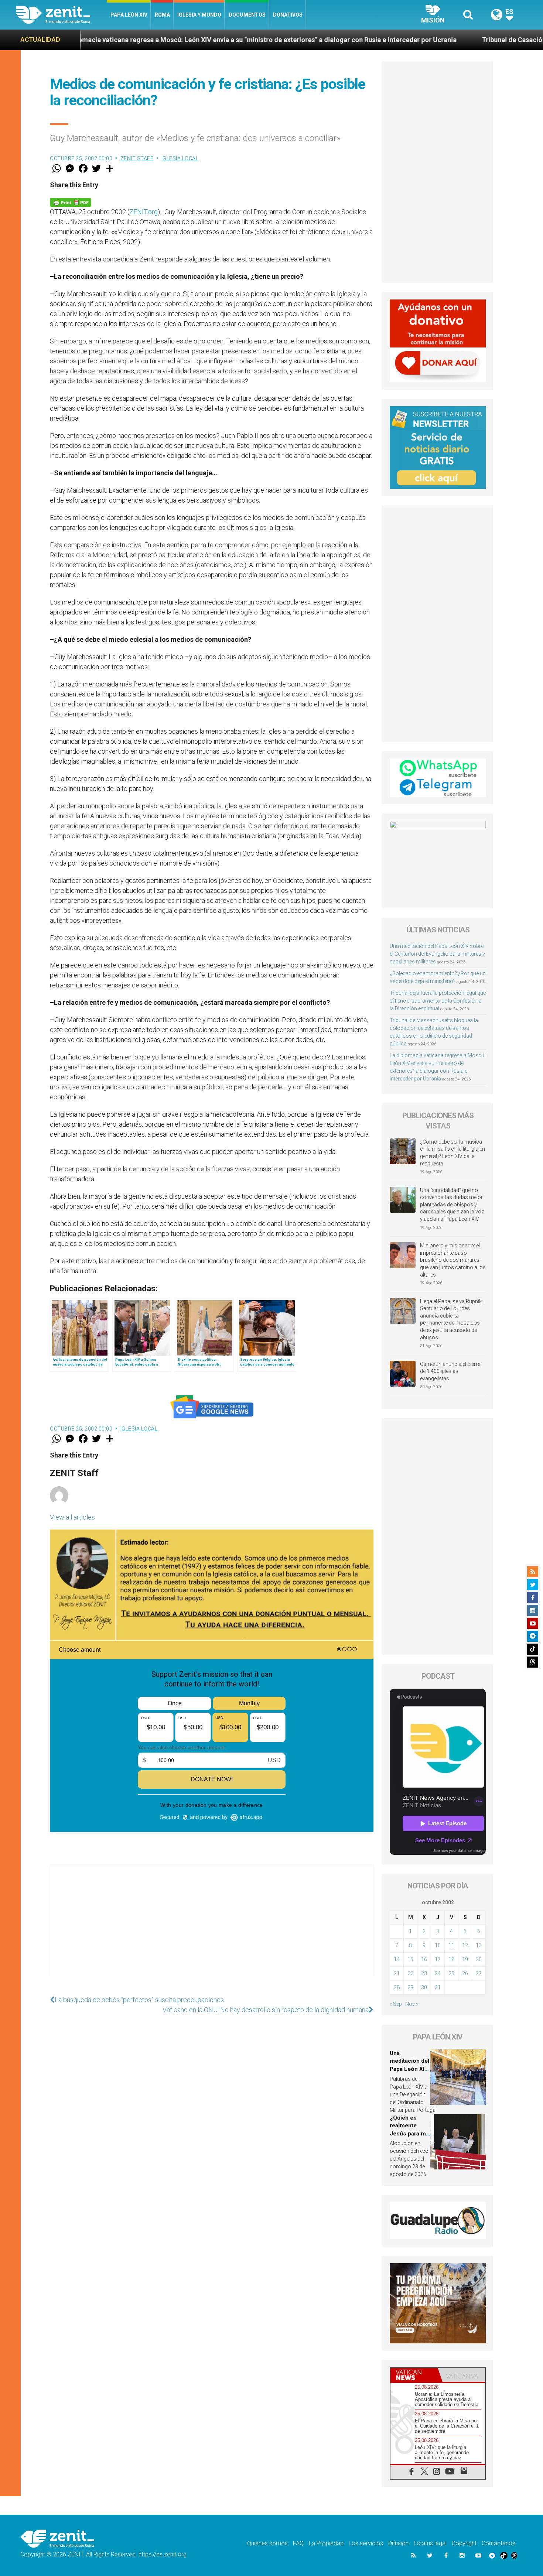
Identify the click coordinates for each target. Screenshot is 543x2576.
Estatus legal (430, 2543)
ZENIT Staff (137, 158)
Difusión (398, 2543)
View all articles (72, 1517)
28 (397, 1987)
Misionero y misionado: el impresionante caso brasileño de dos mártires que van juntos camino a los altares (453, 1260)
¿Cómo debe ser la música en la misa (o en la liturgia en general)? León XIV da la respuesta (452, 1153)
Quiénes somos (267, 2543)
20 (479, 1959)
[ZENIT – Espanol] (62, 15)
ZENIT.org (144, 212)
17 (438, 1959)
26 (465, 1973)
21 (397, 1973)
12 (465, 1945)
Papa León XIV (129, 15)
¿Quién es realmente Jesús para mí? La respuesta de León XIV (410, 2134)
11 (451, 1945)
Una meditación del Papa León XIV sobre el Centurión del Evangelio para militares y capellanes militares (437, 954)
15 (410, 1959)
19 (465, 1959)
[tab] (414, 2375)
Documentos (247, 15)
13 (479, 1945)
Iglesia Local (180, 158)
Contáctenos (498, 2543)
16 (424, 1959)
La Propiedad (326, 2543)
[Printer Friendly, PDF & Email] (71, 202)
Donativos (288, 15)
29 (410, 1987)
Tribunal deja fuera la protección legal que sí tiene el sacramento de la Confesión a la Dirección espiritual (438, 1001)
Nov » (412, 2004)
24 (438, 1973)
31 (438, 1987)
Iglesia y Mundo (199, 15)
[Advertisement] (212, 1928)
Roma (162, 15)
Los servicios (366, 2543)
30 (424, 1987)
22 (410, 1973)
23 (424, 1973)
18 (451, 1959)
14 (397, 1959)
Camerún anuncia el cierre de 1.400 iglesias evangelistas (450, 1371)
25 (451, 1973)
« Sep (396, 2004)
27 (479, 1973)
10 (438, 1945)
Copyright (464, 2543)
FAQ (298, 2543)
